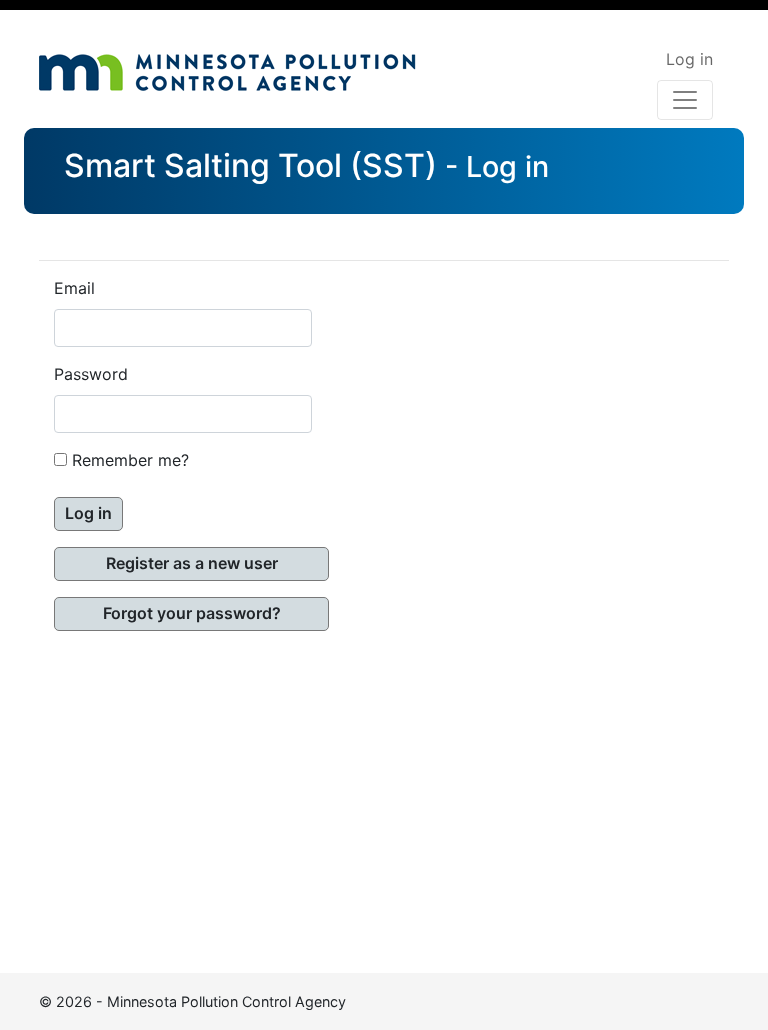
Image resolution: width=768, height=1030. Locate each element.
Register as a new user (192, 564)
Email (74, 289)
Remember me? (130, 461)
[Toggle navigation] (685, 100)
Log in (689, 60)
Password (91, 375)
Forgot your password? (192, 614)
